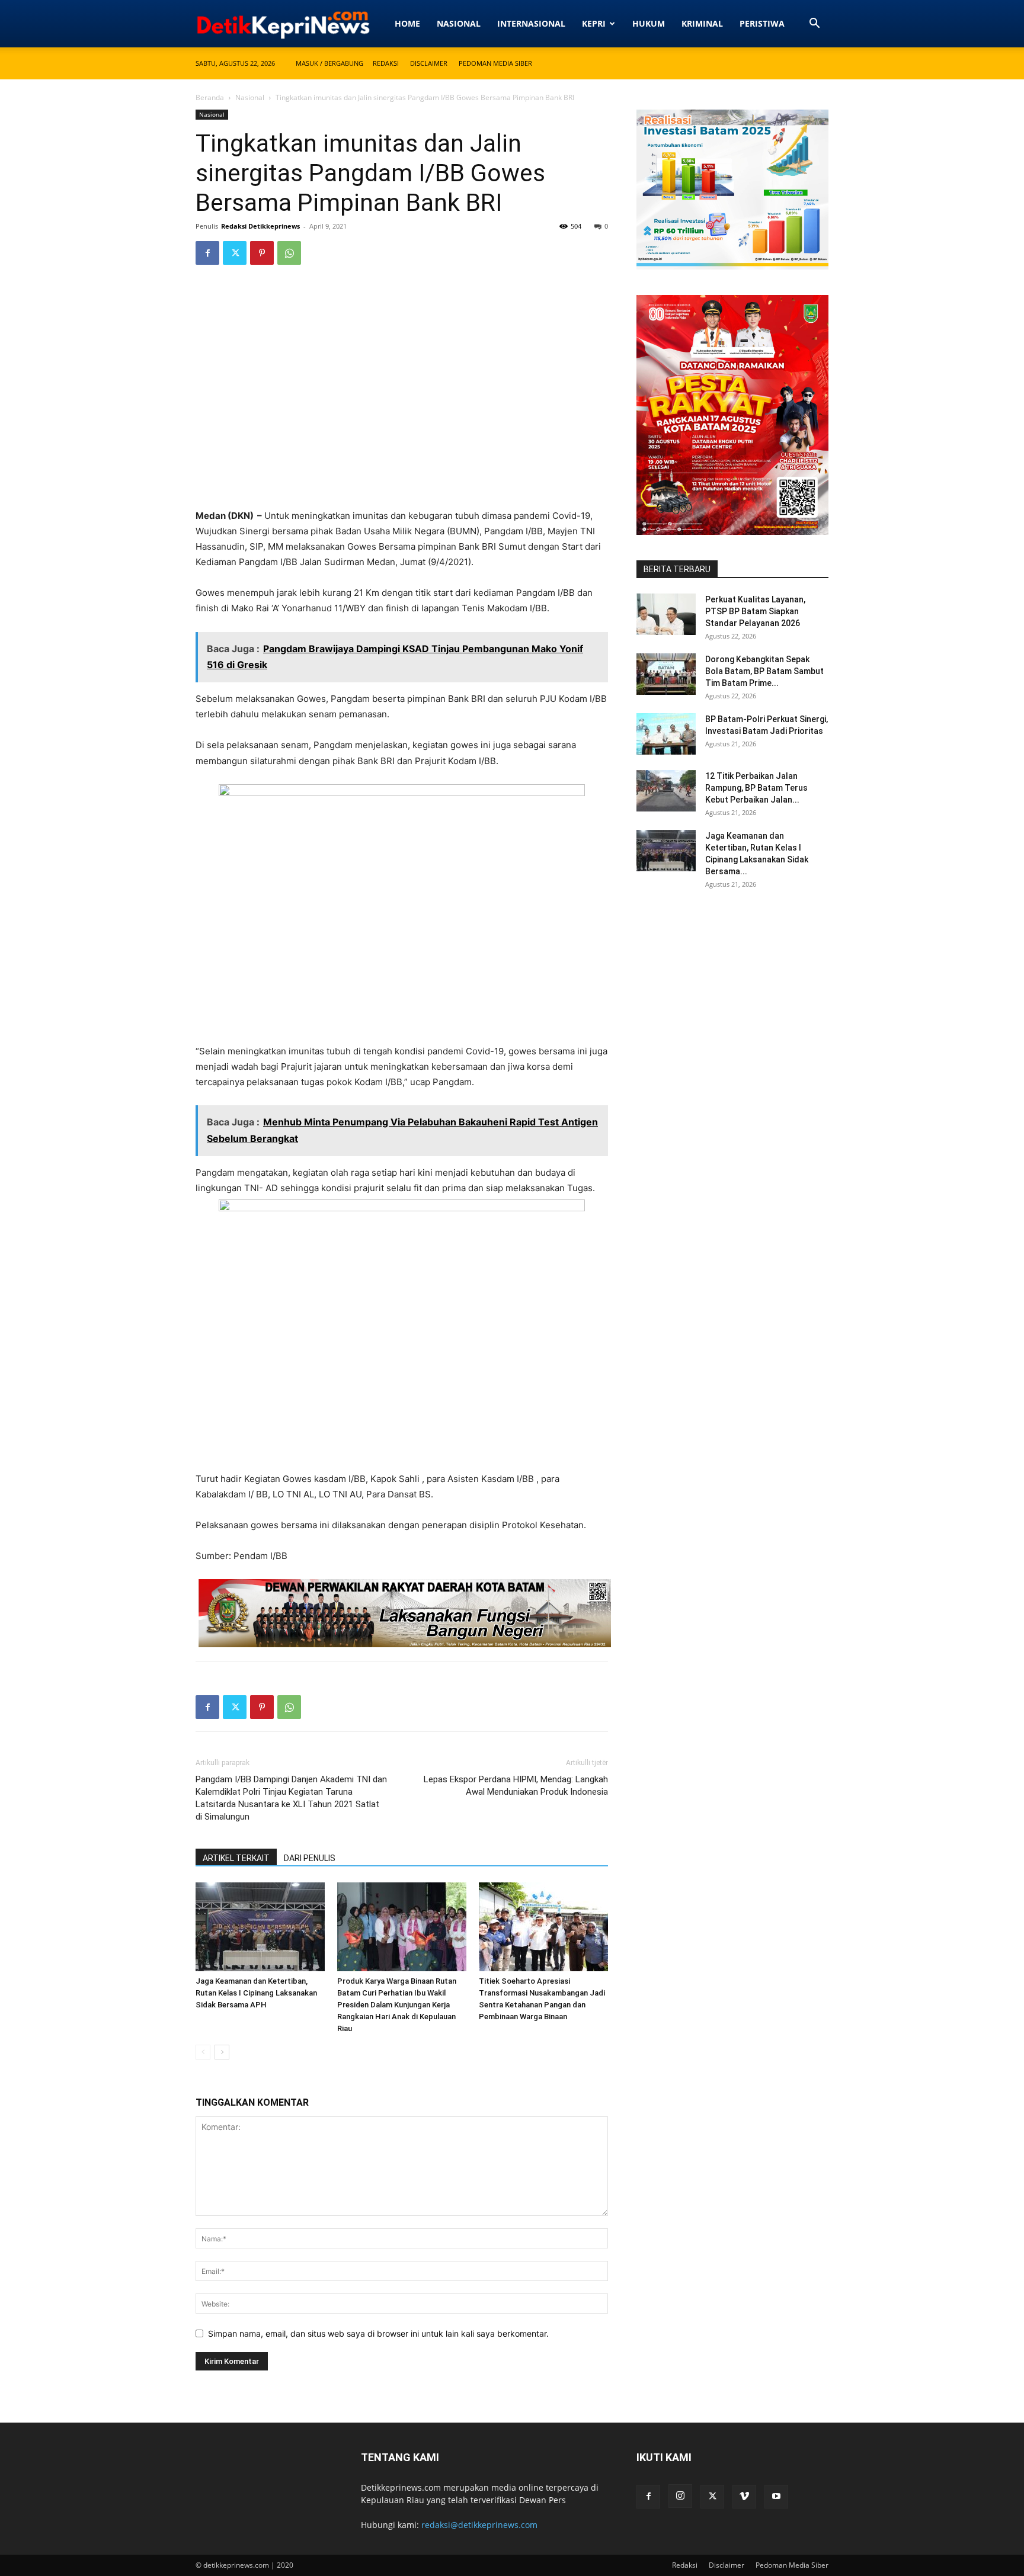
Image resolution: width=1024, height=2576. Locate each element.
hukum (649, 23)
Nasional (459, 23)
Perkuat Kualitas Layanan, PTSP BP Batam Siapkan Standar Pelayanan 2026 (755, 611)
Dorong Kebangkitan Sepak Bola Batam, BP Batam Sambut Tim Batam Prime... (764, 671)
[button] (814, 25)
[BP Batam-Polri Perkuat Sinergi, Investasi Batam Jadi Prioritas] (666, 734)
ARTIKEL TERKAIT (236, 1858)
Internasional (531, 23)
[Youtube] (776, 2497)
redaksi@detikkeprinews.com (479, 2525)
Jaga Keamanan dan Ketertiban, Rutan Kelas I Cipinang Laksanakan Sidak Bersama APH (256, 1993)
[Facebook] (207, 253)
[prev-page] (203, 2052)
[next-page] (222, 2052)
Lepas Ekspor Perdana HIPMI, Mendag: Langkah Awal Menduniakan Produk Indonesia (516, 1786)
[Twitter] (235, 253)
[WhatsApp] (289, 253)
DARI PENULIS (310, 1858)
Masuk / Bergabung (329, 63)
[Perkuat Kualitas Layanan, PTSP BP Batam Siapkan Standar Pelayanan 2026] (666, 614)
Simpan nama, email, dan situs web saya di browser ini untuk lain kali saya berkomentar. (378, 2333)
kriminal (702, 23)
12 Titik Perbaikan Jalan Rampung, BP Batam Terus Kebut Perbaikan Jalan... (756, 788)
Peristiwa (762, 23)
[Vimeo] (744, 2497)
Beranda (210, 97)
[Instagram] (680, 2496)
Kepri (594, 23)
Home (407, 23)
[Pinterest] (262, 253)
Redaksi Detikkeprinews (260, 226)
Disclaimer (429, 63)
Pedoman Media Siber (495, 63)
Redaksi (386, 63)
